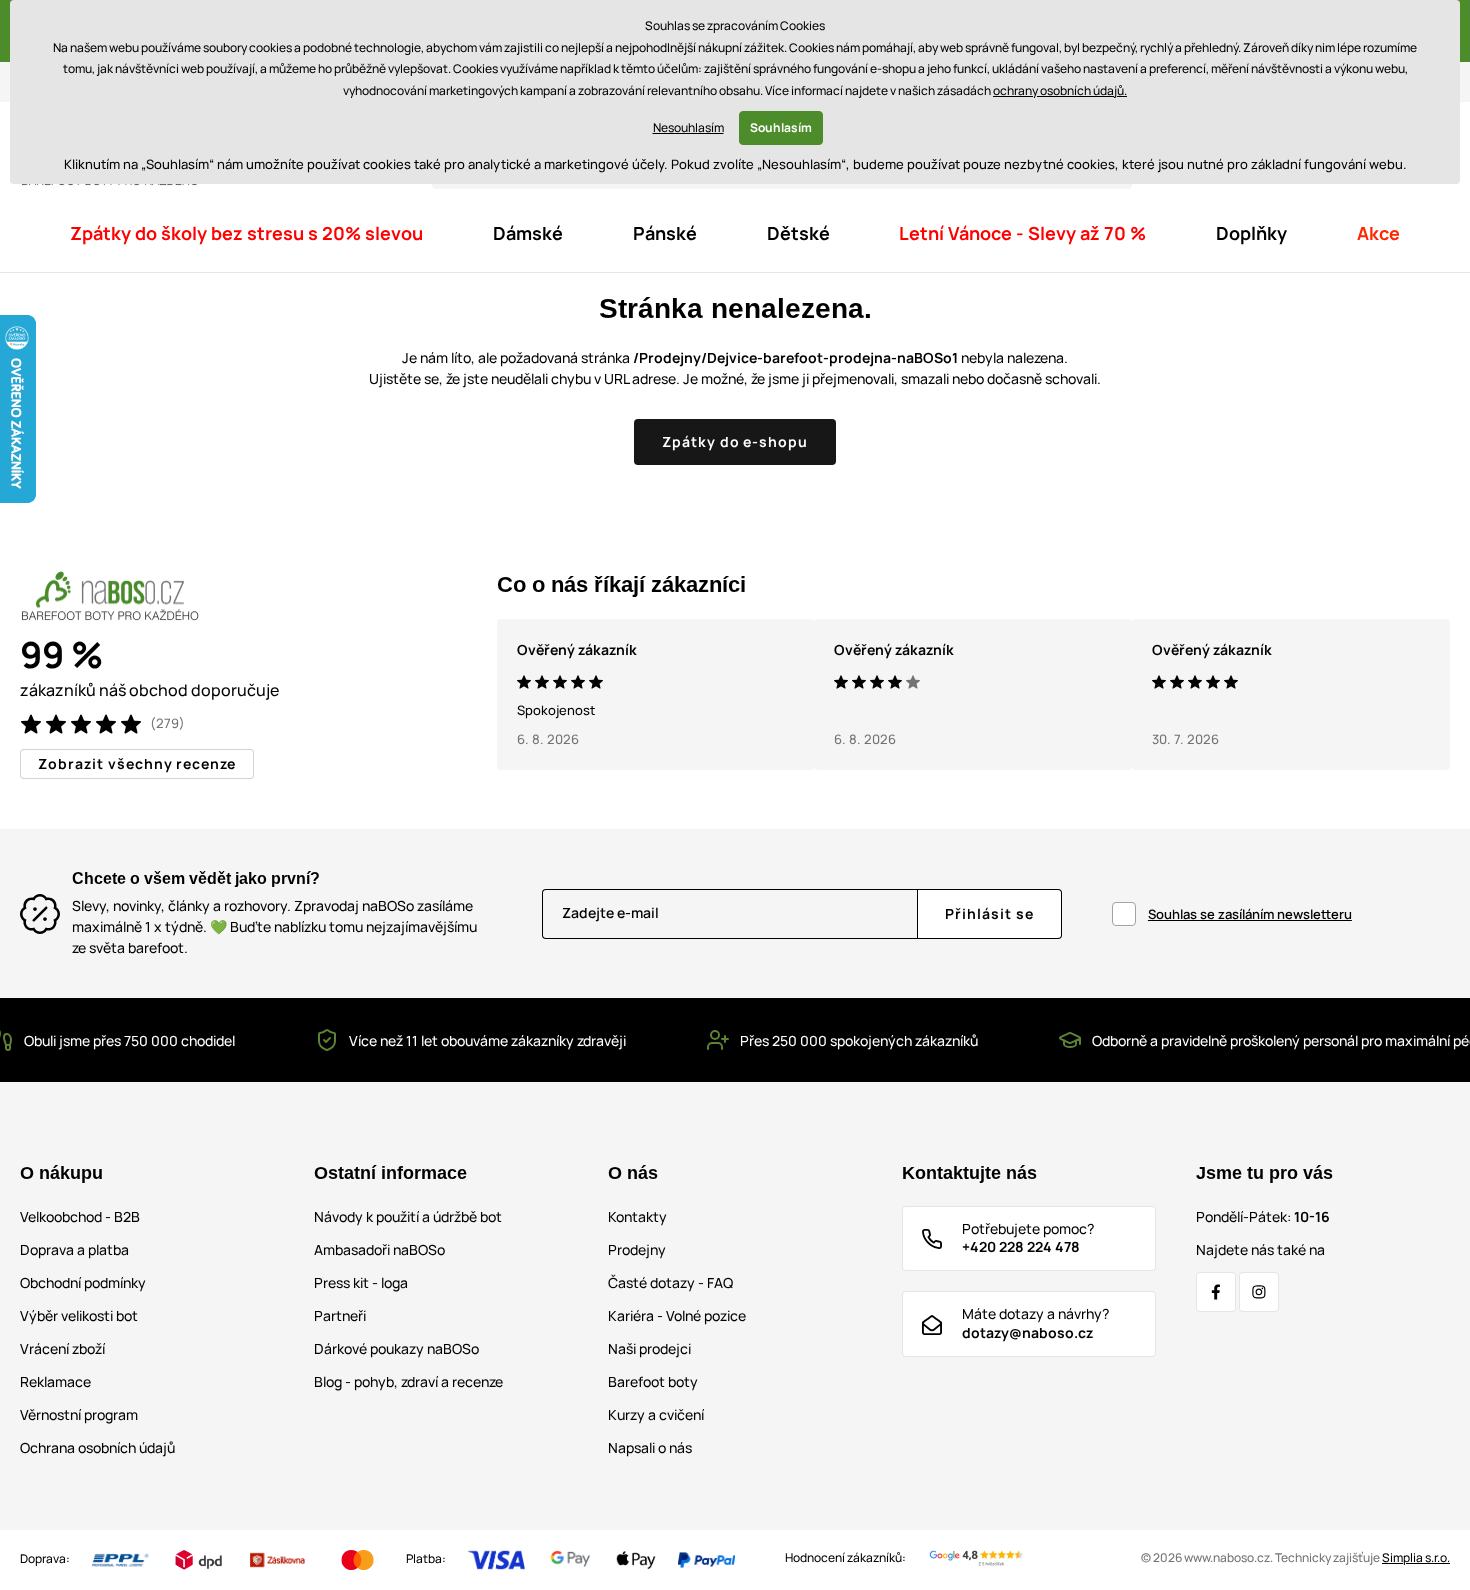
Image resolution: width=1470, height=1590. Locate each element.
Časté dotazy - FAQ (670, 1282)
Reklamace (55, 1381)
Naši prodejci (649, 1348)
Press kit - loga (361, 1282)
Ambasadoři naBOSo (379, 1249)
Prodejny (637, 1249)
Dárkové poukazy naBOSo (396, 1348)
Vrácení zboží (62, 1348)
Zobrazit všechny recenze (137, 763)
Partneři (340, 1315)
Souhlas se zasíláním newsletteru (1250, 914)
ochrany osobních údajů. (1060, 90)
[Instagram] (1259, 1292)
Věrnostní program (79, 1414)
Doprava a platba (74, 1249)
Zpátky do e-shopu (735, 441)
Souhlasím (781, 127)
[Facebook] (1216, 1292)
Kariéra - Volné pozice (677, 1315)
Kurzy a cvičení (656, 1414)
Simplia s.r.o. (1416, 1557)
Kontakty (637, 1216)
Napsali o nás (650, 1447)
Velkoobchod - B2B (80, 1216)
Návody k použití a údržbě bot (408, 1216)
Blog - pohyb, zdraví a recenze (408, 1381)
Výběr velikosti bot (79, 1315)
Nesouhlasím (688, 127)
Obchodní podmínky (83, 1282)
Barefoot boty (653, 1381)
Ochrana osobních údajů (97, 1447)
